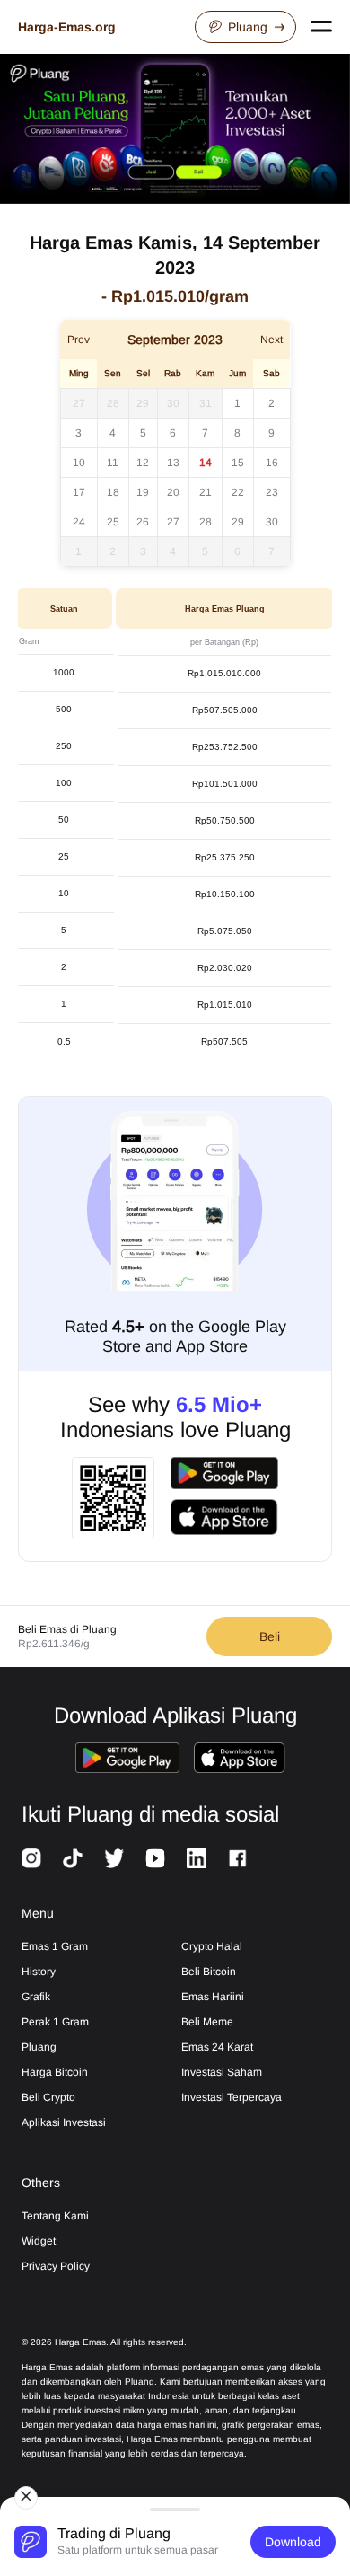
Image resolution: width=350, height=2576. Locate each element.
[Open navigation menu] (321, 27)
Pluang (248, 27)
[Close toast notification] (26, 2498)
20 (173, 492)
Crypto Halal (212, 1946)
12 (143, 463)
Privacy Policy (56, 2266)
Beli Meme (207, 2022)
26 (143, 522)
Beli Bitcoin (209, 1972)
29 (143, 403)
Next (271, 340)
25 (113, 522)
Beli (270, 1636)
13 (173, 463)
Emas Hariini (213, 1997)
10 (79, 463)
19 (143, 492)
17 (79, 492)
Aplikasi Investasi (64, 2122)
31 (206, 403)
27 (79, 403)
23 (272, 492)
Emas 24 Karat (217, 2047)
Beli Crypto (48, 2097)
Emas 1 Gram (55, 1946)
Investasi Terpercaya (232, 2097)
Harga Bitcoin (55, 2072)
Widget (39, 2241)
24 (79, 522)
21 (206, 492)
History (39, 1972)
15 (238, 463)
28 (113, 403)
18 (113, 492)
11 (113, 463)
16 (272, 463)
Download (293, 2542)
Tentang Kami (55, 2216)
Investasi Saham (222, 2072)
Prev (79, 340)
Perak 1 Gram (55, 2022)
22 (238, 492)
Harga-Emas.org (67, 27)
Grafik (36, 1997)
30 (173, 403)
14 (206, 463)
